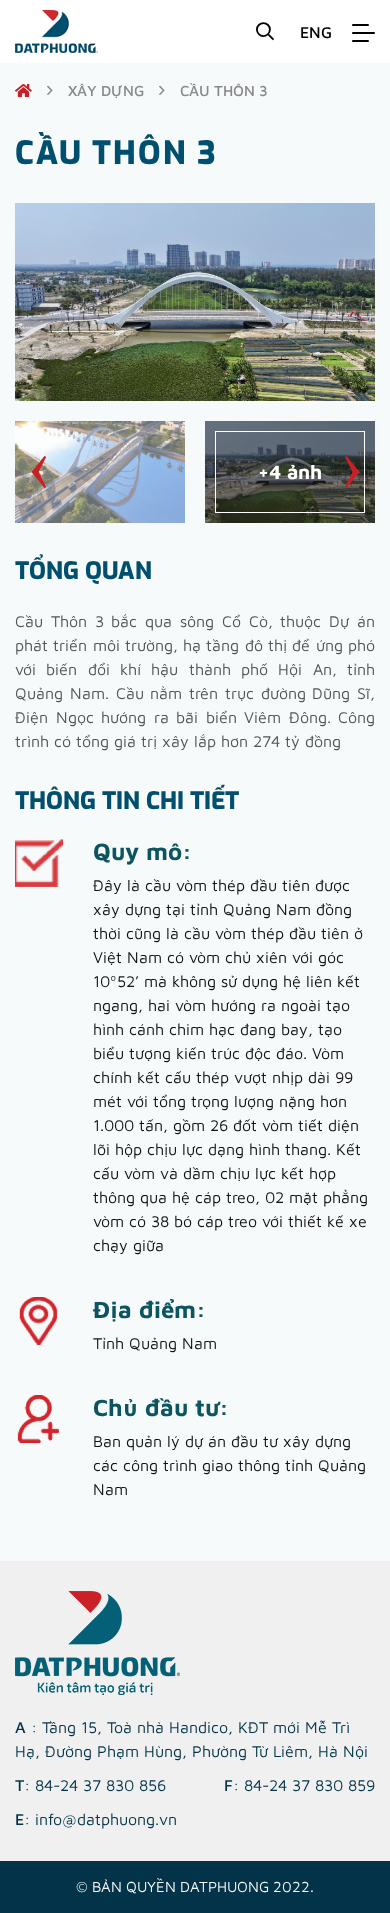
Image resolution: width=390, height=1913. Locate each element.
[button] (38, 472)
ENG (316, 32)
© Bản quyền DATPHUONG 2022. (195, 1886)
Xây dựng (106, 90)
